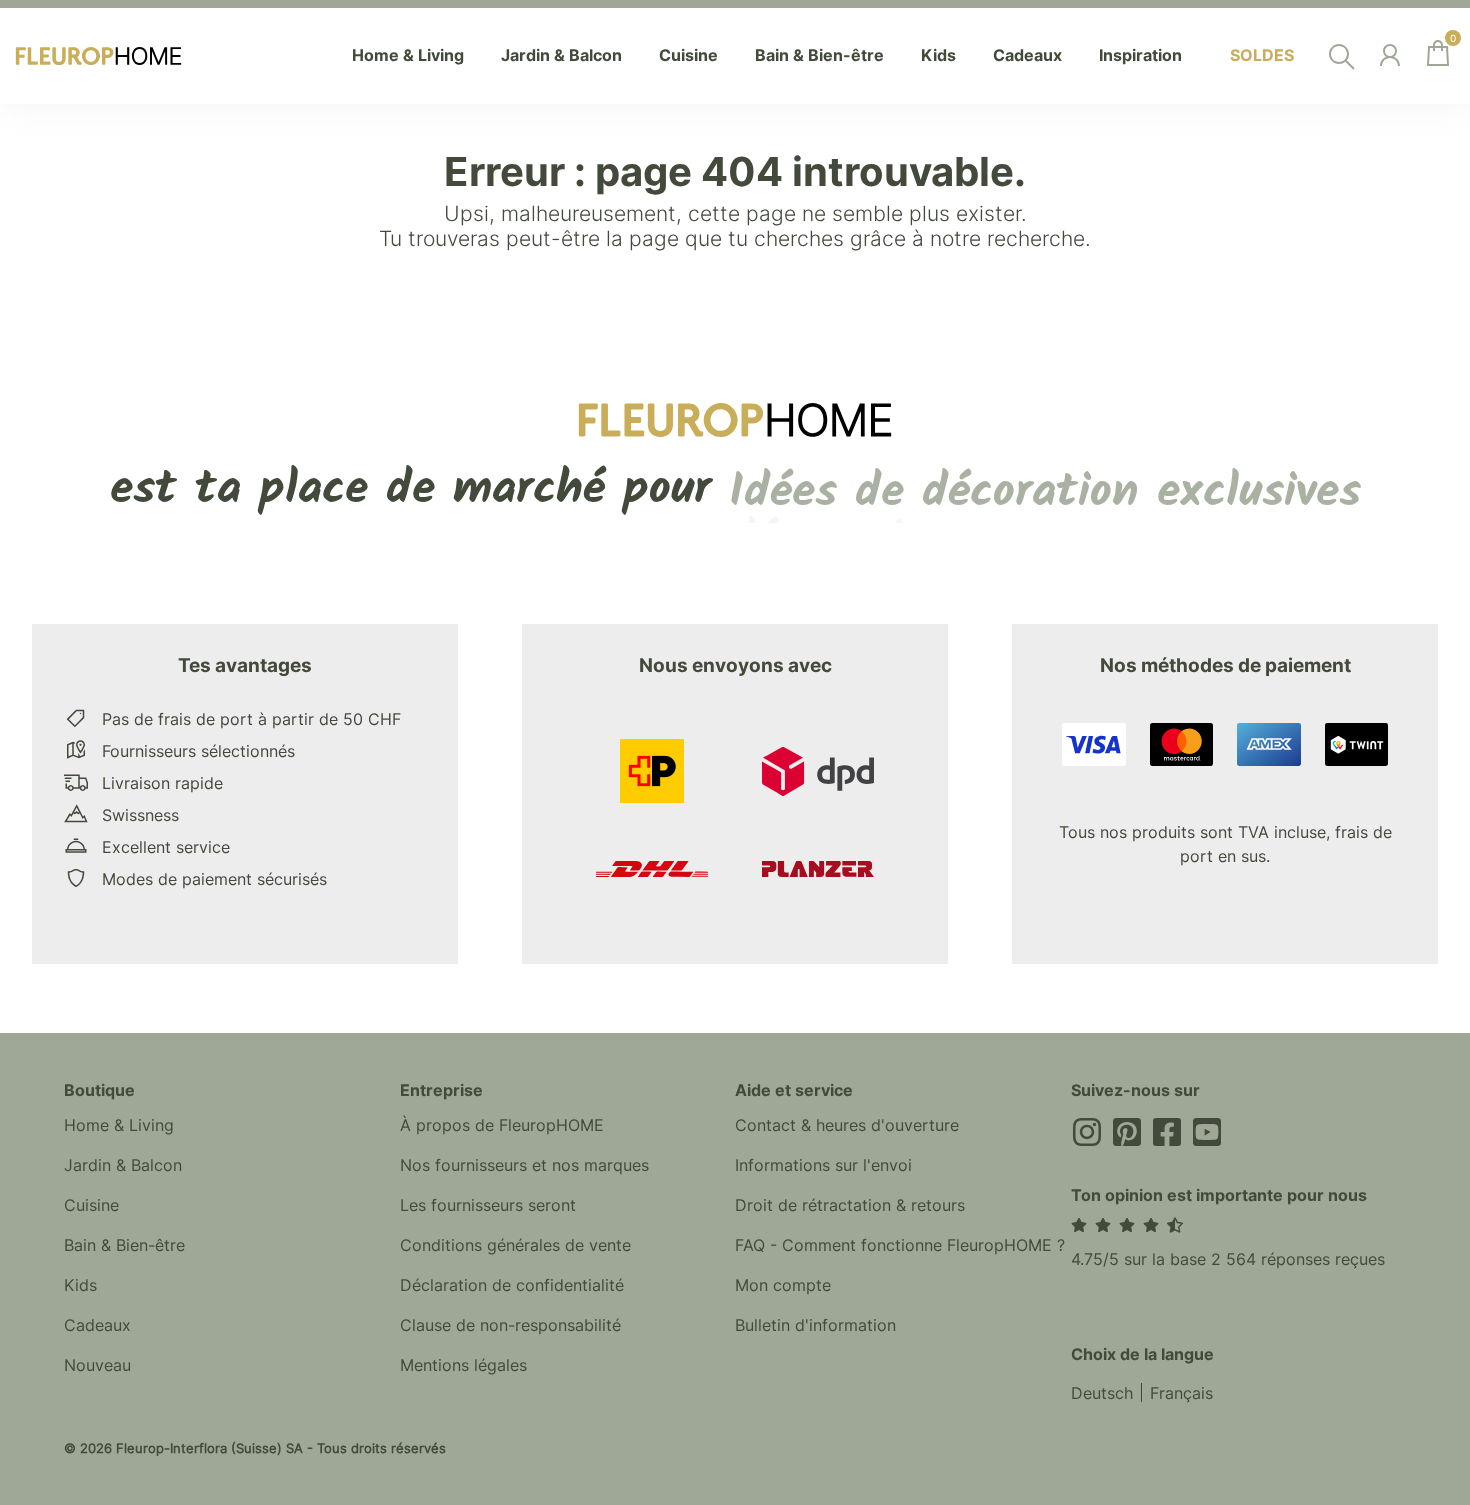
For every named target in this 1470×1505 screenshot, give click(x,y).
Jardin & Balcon (123, 1165)
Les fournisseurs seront (488, 1205)
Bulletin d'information (815, 1325)
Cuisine (91, 1205)
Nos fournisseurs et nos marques (524, 1165)
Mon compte (783, 1285)
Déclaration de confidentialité (512, 1285)
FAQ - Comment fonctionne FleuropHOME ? (900, 1245)
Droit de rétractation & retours (850, 1205)
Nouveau (97, 1365)
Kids (80, 1285)
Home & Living (119, 1125)
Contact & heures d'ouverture (847, 1125)
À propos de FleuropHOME (502, 1125)
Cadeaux (97, 1325)
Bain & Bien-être (124, 1245)
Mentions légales (463, 1365)
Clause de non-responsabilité (510, 1325)
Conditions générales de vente (515, 1245)
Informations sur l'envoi (823, 1165)
